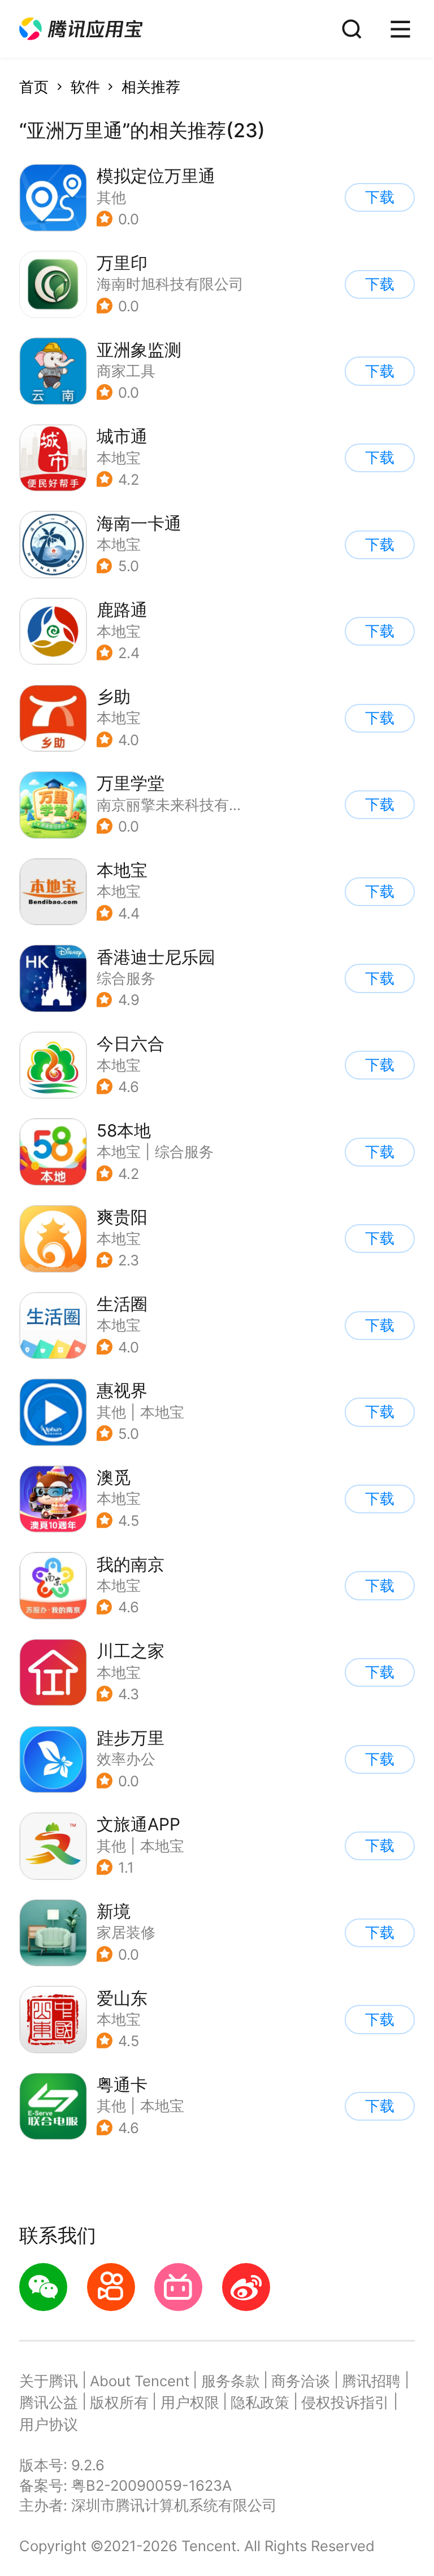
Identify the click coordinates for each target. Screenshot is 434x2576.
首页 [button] (34, 87)
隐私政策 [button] (260, 2402)
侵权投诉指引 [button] (345, 2402)
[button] (81, 29)
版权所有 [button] (119, 2402)
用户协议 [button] (49, 2424)
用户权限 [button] (190, 2402)
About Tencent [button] (140, 2381)
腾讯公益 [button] (49, 2402)
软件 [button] (85, 87)
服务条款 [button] (231, 2381)
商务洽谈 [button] (301, 2381)
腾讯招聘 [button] (371, 2381)
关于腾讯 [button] (49, 2381)
